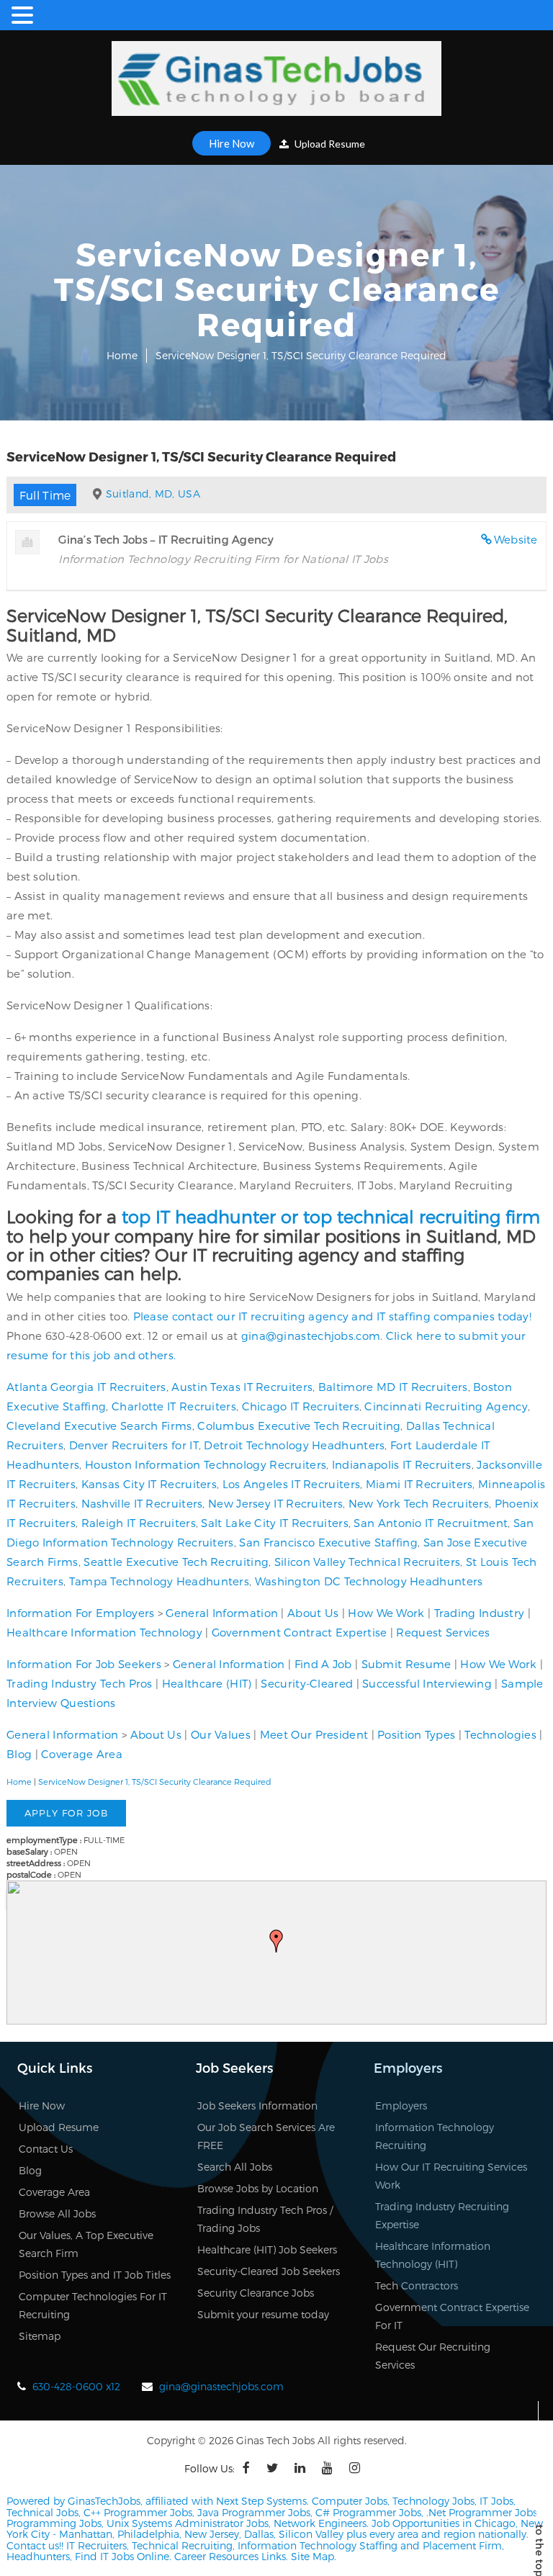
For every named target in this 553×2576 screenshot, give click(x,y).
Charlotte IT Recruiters (174, 1406)
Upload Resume (329, 144)
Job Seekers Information (257, 2106)
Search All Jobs (235, 2167)
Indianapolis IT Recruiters (402, 1464)
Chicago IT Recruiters (301, 1406)
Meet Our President (314, 1734)
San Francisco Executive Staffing (328, 1542)
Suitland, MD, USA (153, 494)
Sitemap (40, 2336)
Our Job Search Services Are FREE (266, 2136)
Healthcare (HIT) (207, 1683)
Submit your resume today (263, 2314)
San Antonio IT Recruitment (431, 1523)
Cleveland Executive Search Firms (99, 1426)
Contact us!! (35, 2545)
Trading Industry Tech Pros (80, 1683)
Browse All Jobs (57, 2214)
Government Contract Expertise (300, 1632)
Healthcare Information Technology (104, 1632)
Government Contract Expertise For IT (452, 2316)
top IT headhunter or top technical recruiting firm (331, 1216)
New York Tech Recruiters (419, 1503)
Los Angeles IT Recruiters (292, 1484)
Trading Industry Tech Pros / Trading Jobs (265, 2219)
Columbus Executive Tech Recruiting (299, 1426)
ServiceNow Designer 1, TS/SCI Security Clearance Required (155, 1782)
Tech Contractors (417, 2285)
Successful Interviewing (427, 1683)
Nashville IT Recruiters (142, 1503)
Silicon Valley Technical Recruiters (368, 1562)
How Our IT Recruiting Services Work (451, 2176)
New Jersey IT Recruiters (275, 1503)
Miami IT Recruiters (419, 1484)
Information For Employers (81, 1613)
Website (516, 539)
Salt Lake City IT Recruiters (274, 1523)
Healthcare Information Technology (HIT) (433, 2255)
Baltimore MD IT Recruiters (393, 1387)
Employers (401, 2106)
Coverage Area (82, 1754)
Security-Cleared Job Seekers (269, 2271)
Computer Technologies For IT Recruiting (93, 2305)
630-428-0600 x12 (76, 2386)
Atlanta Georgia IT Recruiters (86, 1387)
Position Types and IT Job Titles (95, 2275)
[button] (276, 1941)
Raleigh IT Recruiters (139, 1523)
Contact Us (46, 2149)
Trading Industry (480, 1613)
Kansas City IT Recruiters (149, 1484)
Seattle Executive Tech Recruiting (176, 1562)
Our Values (221, 1734)
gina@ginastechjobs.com (311, 1336)
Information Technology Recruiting (435, 2136)
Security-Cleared (307, 1683)
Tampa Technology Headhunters (159, 1581)
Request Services (443, 1632)
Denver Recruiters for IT (134, 1445)
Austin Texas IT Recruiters (242, 1387)
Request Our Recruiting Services (433, 2356)
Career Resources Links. (230, 2556)
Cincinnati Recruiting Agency (446, 1406)
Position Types (416, 1734)
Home (122, 355)
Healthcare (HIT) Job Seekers (267, 2250)
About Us (313, 1613)
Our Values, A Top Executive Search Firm (86, 2244)
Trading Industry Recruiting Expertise (442, 2215)
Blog (19, 1754)
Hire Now (231, 143)
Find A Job (323, 1664)
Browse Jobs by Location (258, 2188)
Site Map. (314, 2556)
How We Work (386, 1613)
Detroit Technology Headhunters (294, 1445)
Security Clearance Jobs (256, 2293)
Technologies (500, 1734)
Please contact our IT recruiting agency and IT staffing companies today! (333, 1316)
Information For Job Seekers (84, 1664)
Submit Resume (406, 1664)
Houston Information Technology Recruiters (206, 1464)
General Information (222, 1613)
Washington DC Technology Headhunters (369, 1581)
